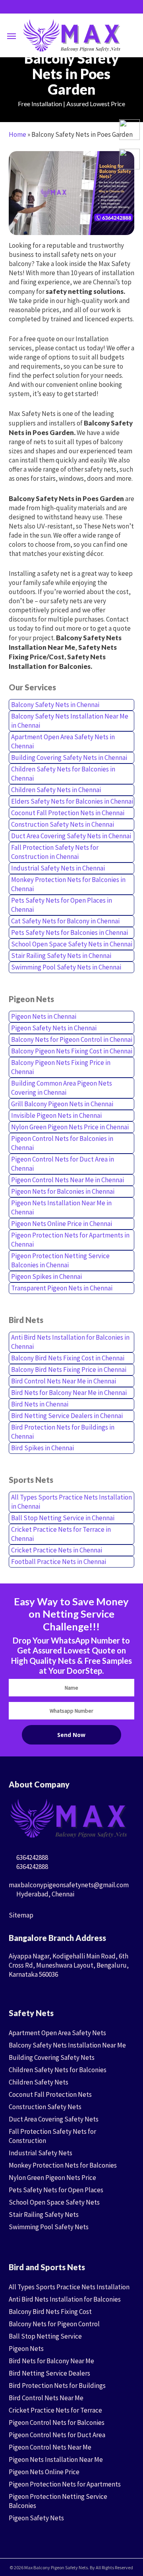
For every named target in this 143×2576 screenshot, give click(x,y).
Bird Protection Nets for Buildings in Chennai (63, 1432)
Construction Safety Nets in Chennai (63, 824)
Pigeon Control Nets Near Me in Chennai (68, 1180)
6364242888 (32, 1857)
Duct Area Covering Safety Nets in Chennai (71, 836)
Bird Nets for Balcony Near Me (51, 2361)
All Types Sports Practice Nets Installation (69, 2287)
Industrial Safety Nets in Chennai (58, 868)
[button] (12, 36)
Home (17, 134)
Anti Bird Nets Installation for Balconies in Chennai (70, 1342)
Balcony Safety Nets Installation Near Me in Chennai (70, 721)
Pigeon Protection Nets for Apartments (65, 2484)
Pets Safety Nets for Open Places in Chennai (62, 905)
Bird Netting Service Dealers (49, 2373)
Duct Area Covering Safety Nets (54, 2119)
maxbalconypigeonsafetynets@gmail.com (69, 1885)
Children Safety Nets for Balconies (58, 2070)
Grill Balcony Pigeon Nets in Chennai (62, 1104)
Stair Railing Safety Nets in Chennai (61, 956)
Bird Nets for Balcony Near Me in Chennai (69, 1393)
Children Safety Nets (39, 2082)
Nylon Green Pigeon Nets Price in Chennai (70, 1127)
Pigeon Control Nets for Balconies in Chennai (62, 1143)
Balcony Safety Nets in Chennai (55, 705)
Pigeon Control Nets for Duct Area (57, 2435)
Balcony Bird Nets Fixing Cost (50, 2312)
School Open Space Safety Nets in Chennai (72, 944)
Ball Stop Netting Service (45, 2336)
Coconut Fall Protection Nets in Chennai (68, 813)
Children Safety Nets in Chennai (56, 790)
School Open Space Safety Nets (54, 2202)
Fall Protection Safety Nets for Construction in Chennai (55, 852)
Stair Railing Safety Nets (44, 2215)
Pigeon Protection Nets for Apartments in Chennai (70, 1240)
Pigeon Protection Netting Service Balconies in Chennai (60, 1260)
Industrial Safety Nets (41, 2153)
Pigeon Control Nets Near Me (50, 2447)
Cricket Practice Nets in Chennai (57, 1550)
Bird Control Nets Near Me (46, 2398)
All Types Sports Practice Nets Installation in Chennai (71, 1502)
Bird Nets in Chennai (40, 1404)
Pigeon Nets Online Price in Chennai (62, 1224)
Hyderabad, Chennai (45, 1894)
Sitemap (21, 1915)
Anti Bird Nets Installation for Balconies (65, 2299)
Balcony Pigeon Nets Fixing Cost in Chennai (72, 1051)
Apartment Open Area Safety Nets (57, 2033)
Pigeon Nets (26, 2349)
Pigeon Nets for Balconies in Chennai (63, 1191)
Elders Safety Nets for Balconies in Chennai (72, 801)
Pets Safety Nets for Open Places (56, 2190)
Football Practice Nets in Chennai (59, 1562)
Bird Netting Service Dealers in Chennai (67, 1416)
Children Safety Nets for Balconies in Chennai (63, 774)
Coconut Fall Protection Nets (50, 2094)
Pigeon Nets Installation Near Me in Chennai (61, 1207)
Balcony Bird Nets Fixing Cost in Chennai (68, 1358)
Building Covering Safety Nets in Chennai (69, 758)
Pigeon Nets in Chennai (44, 1016)
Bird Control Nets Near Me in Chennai (64, 1381)
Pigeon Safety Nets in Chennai (54, 1028)
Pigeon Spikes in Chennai (46, 1276)
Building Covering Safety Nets (52, 2057)
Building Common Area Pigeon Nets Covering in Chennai (62, 1088)
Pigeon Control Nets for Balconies (57, 2423)
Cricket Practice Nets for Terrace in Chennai (61, 1534)
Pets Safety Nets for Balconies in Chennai (70, 932)
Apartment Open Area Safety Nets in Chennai (63, 741)
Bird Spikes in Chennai (43, 1448)
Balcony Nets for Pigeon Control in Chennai (72, 1039)
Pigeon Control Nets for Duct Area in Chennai (63, 1164)
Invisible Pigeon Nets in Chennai (56, 1115)
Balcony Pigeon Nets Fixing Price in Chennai (61, 1067)
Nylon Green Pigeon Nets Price (52, 2178)
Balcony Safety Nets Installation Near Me (67, 2045)
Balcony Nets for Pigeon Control (54, 2324)
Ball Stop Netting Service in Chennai (63, 1518)
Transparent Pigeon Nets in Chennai (62, 1288)
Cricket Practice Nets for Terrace (55, 2410)
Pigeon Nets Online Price (44, 2472)
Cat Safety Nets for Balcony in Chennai (65, 921)
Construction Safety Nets (45, 2107)
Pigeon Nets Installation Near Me (56, 2459)
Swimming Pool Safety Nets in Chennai (66, 967)
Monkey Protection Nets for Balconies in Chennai (68, 884)
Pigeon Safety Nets (36, 2518)
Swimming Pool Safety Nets (49, 2227)
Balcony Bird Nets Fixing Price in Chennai (69, 1370)
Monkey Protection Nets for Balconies (63, 2165)
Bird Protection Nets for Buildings (57, 2386)
